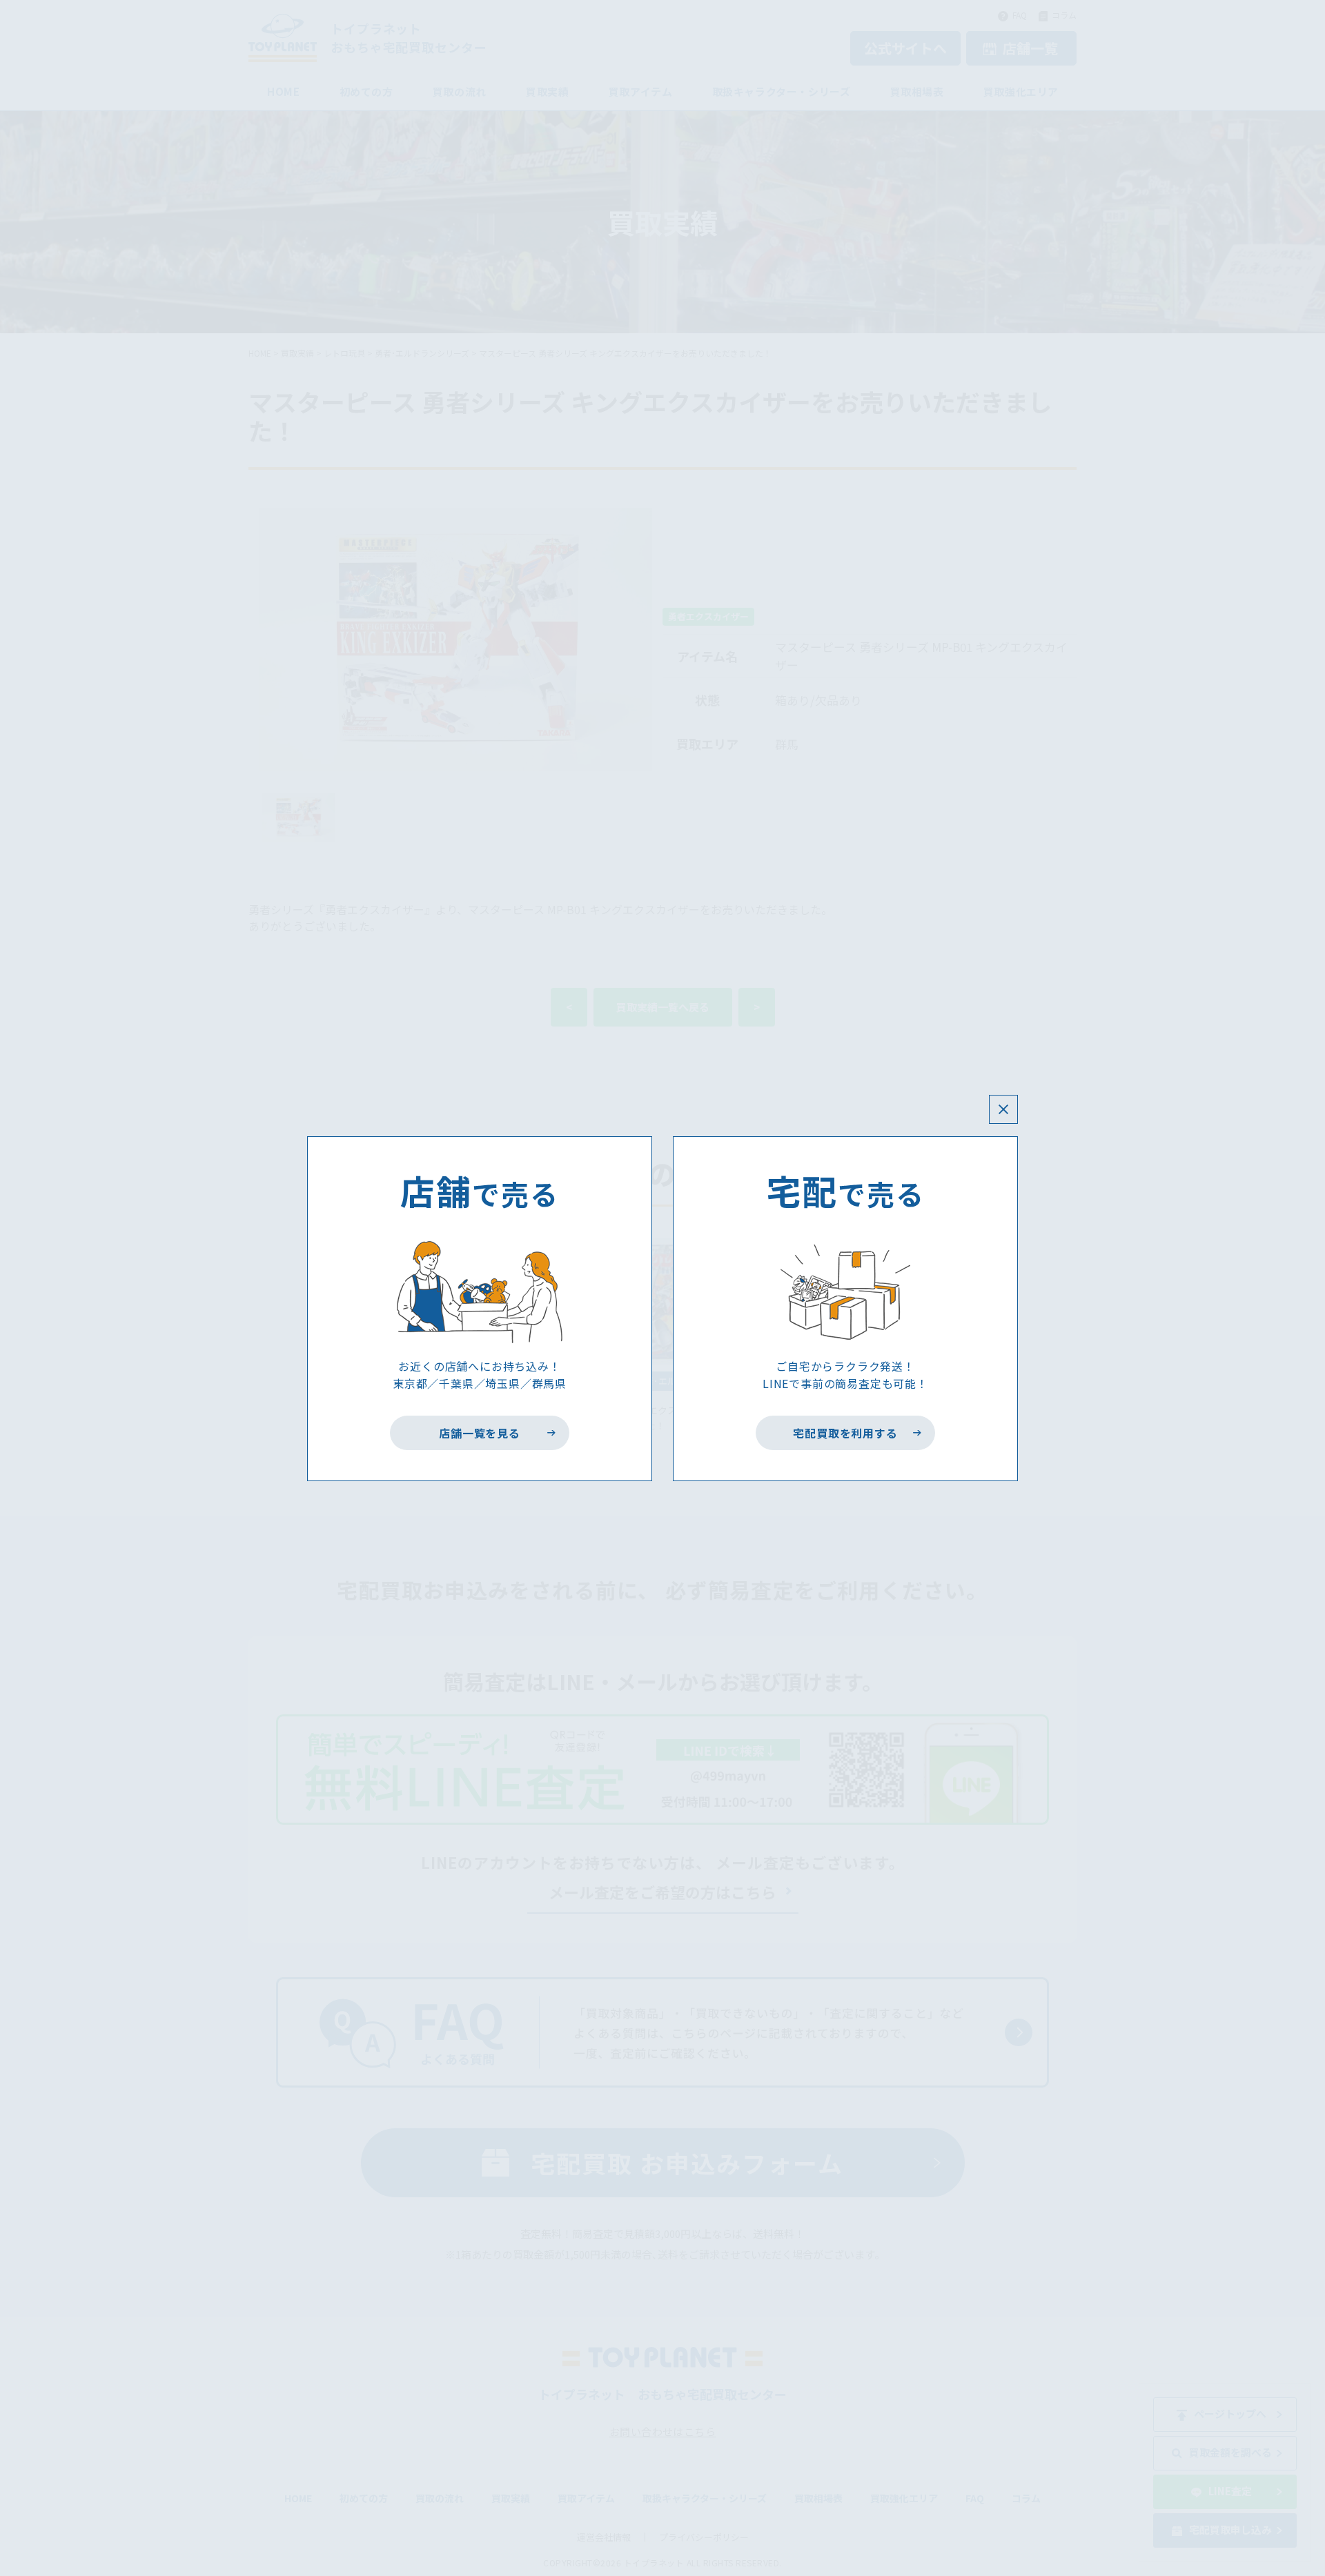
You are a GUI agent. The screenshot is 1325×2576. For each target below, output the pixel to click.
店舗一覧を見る (480, 1433)
